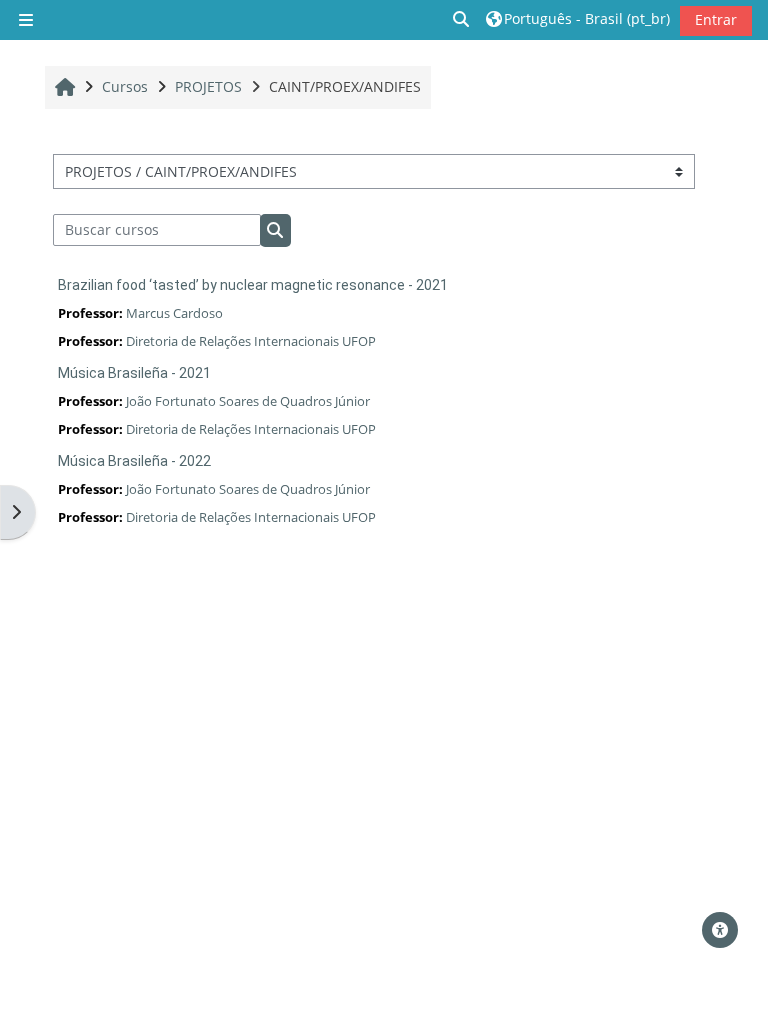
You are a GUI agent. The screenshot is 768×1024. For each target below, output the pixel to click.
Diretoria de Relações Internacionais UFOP (251, 341)
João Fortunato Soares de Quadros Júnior (248, 401)
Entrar (716, 19)
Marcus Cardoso (174, 313)
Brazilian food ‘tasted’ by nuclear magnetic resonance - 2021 (253, 285)
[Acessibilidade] (720, 930)
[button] (462, 19)
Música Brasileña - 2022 (134, 461)
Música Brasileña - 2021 (134, 373)
